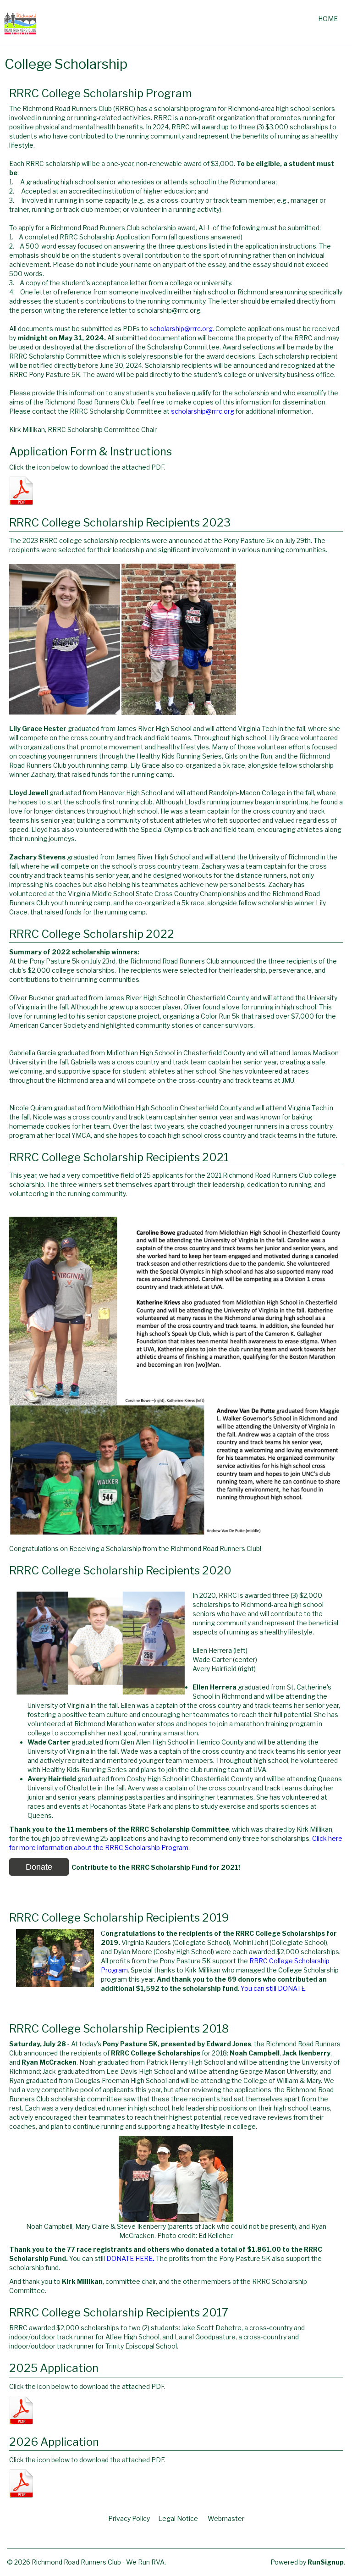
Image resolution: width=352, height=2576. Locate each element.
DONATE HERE (129, 2258)
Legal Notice (178, 2518)
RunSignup (326, 2562)
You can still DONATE (273, 1988)
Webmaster (226, 2518)
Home (328, 19)
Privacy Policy (129, 2518)
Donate (39, 1867)
